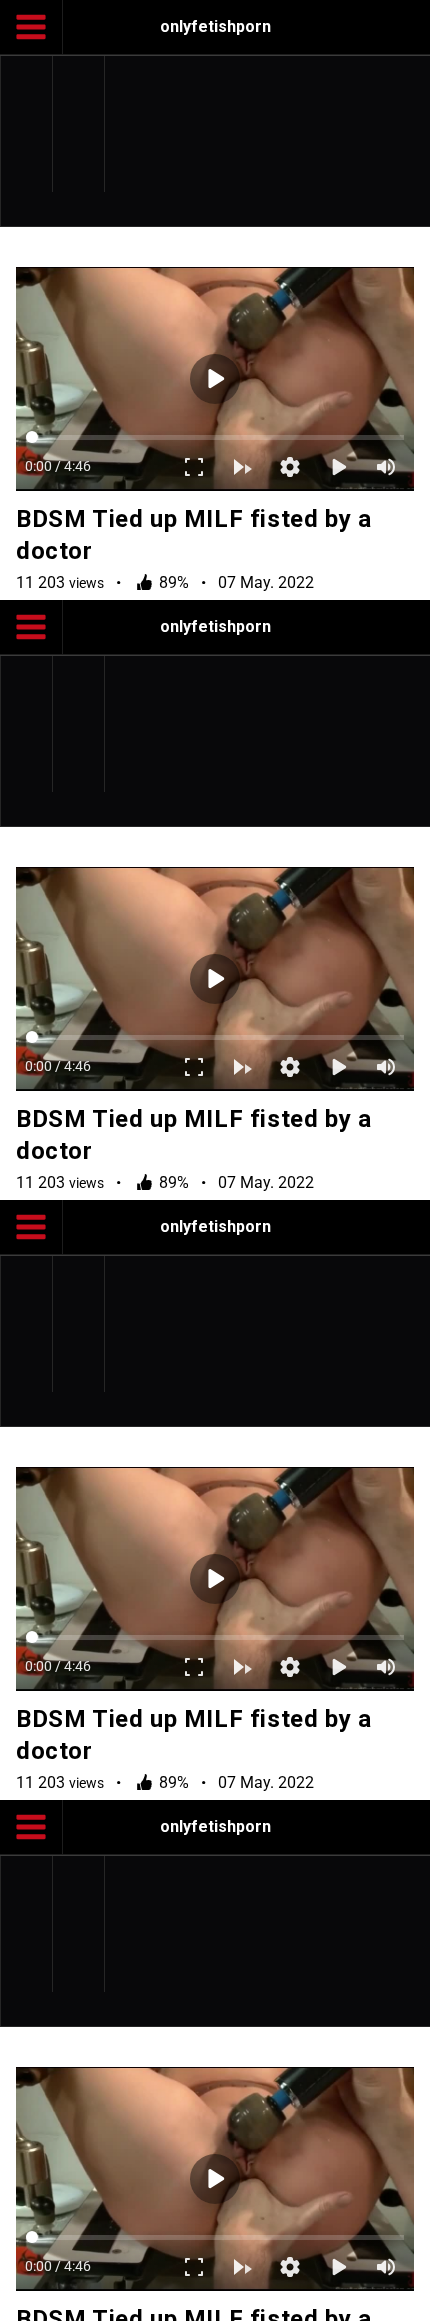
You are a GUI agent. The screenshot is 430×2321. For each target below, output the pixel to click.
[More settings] (306, 2297)
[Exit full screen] (210, 2297)
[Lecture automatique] (258, 2297)
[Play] (215, 1161)
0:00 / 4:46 (42, 2297)
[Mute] (402, 2297)
